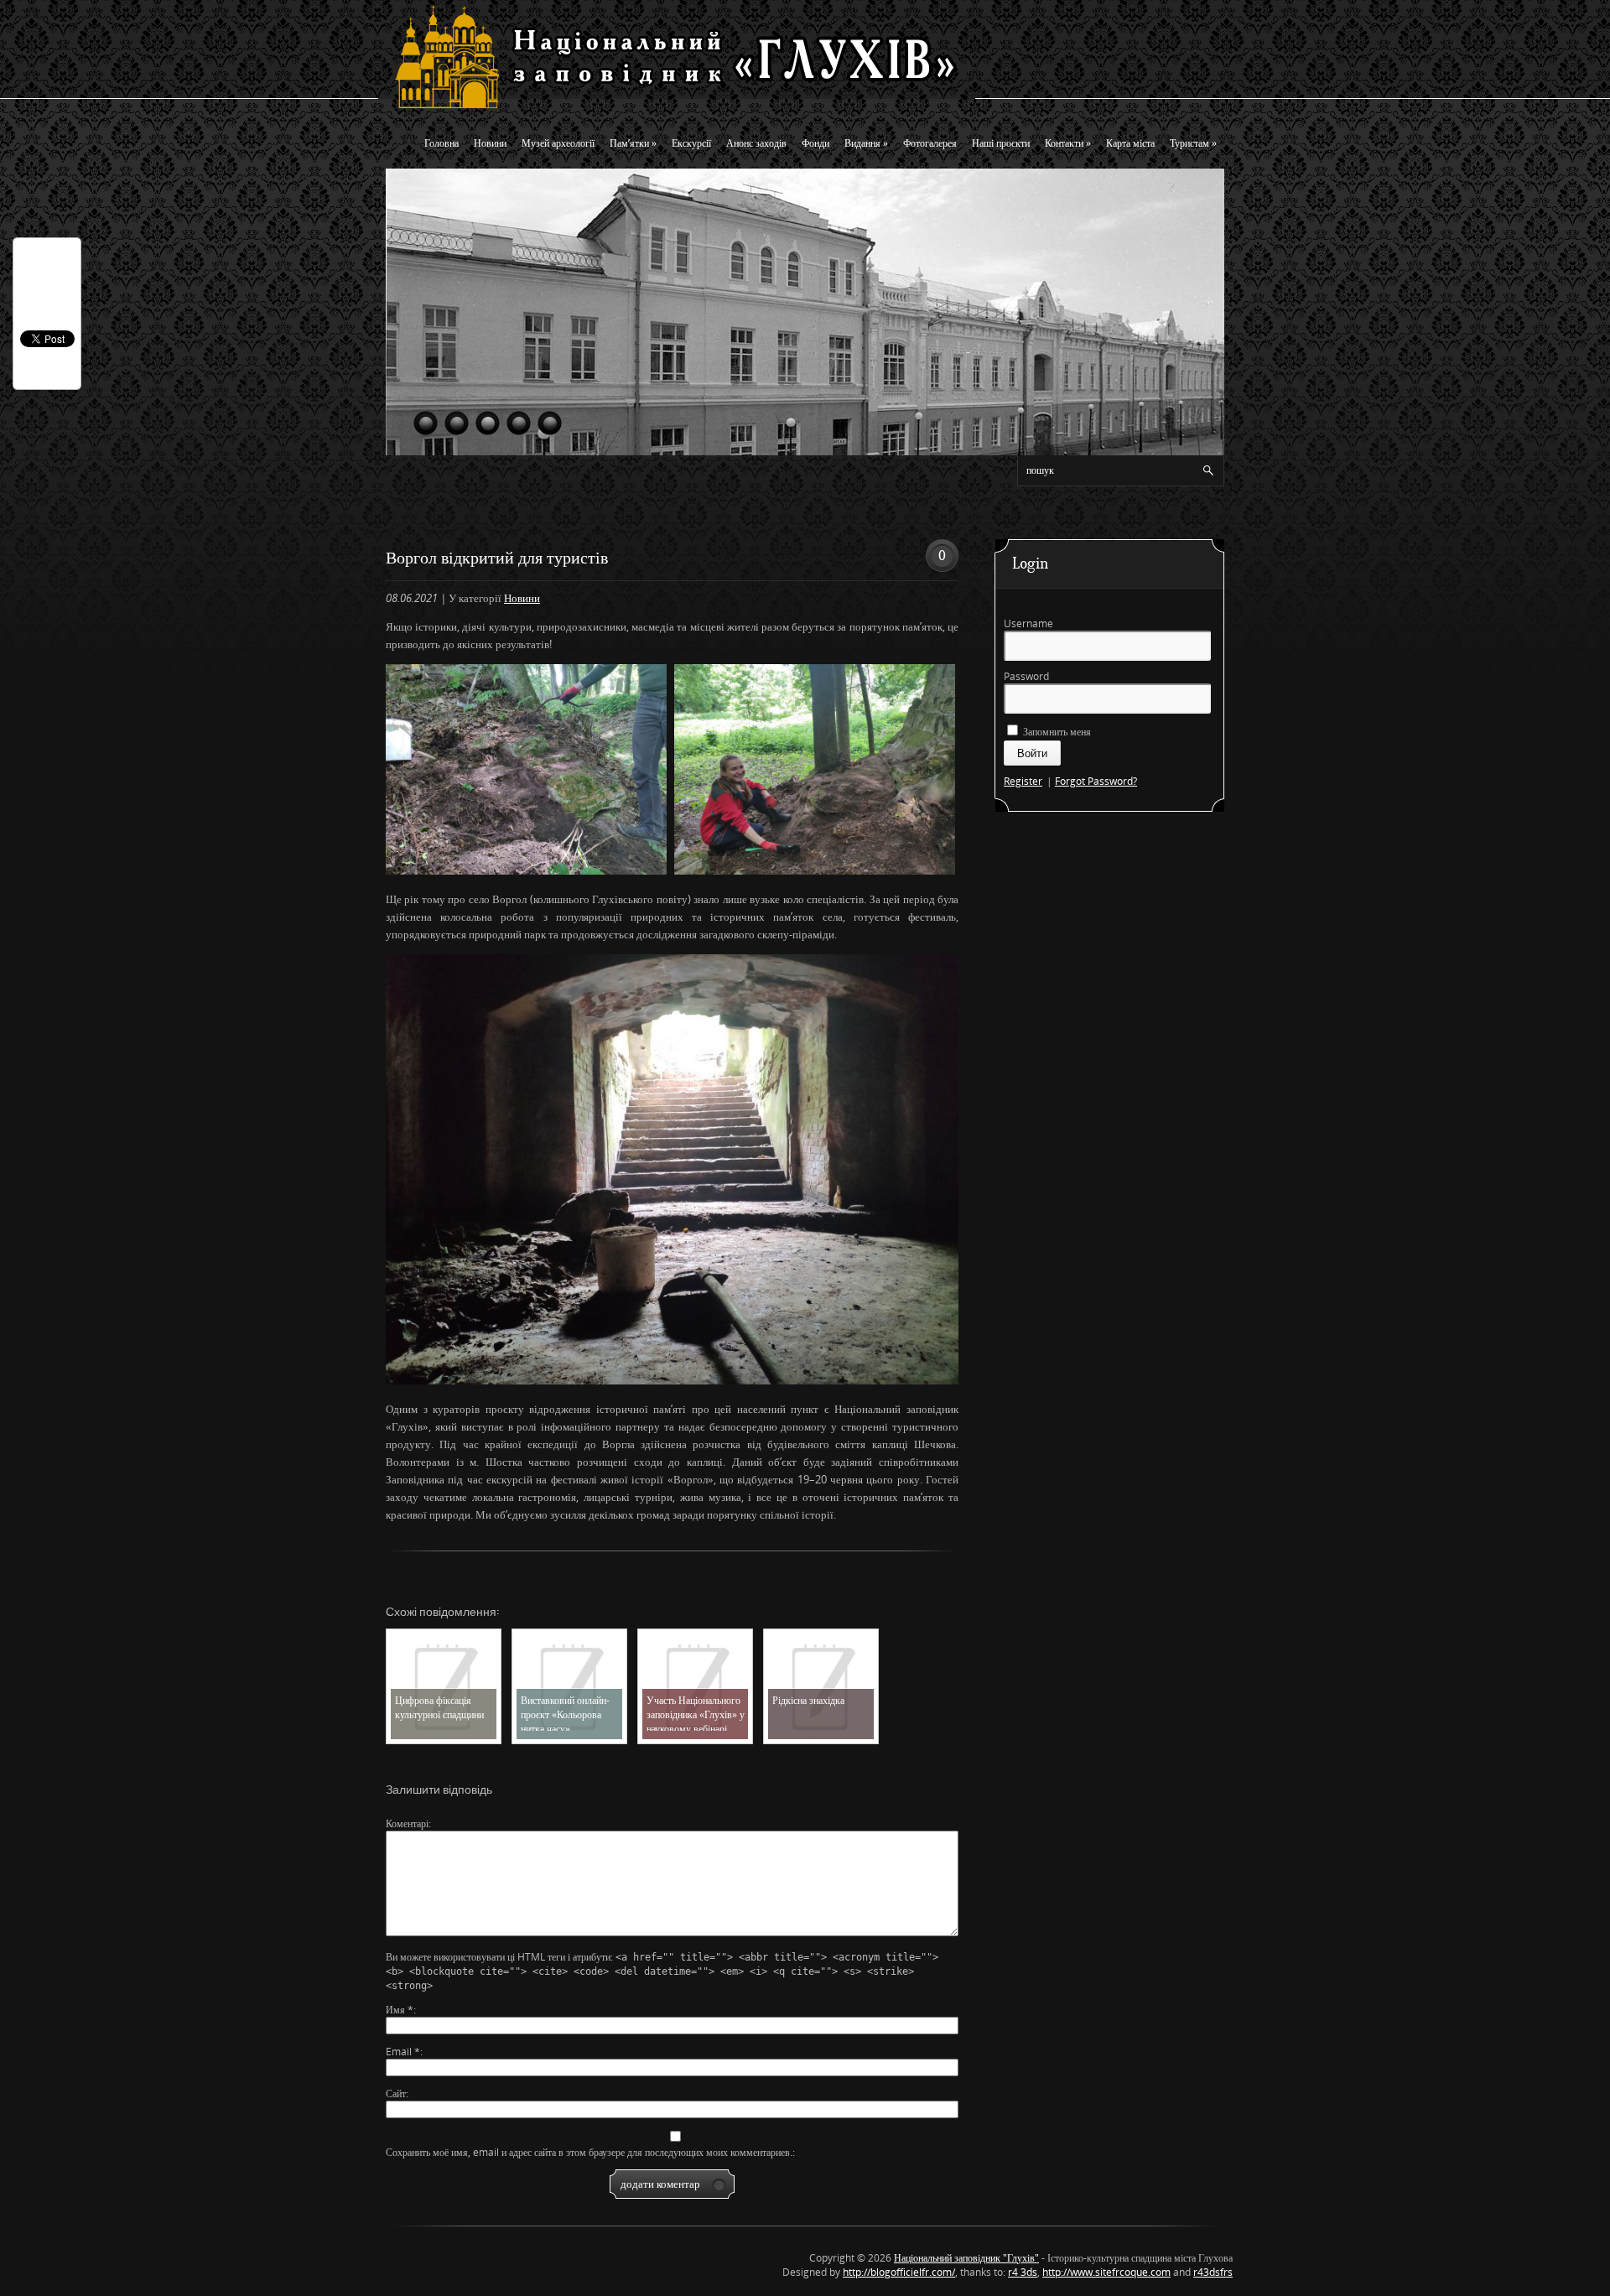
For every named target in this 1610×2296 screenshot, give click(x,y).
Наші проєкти (1001, 143)
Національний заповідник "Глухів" (966, 2258)
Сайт (396, 2093)
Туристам (1193, 143)
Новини (490, 143)
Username (1028, 623)
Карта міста (1130, 143)
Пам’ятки (633, 143)
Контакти (1068, 143)
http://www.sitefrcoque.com (1106, 2272)
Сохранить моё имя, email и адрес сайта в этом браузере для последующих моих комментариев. (589, 2152)
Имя (400, 2010)
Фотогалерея (930, 143)
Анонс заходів (756, 143)
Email (403, 2052)
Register (1023, 781)
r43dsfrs (1213, 2272)
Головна (441, 143)
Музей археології (558, 143)
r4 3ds (1023, 2272)
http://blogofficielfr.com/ (899, 2272)
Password (1026, 676)
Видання (866, 143)
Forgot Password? (1096, 781)
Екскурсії (691, 143)
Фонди (815, 143)
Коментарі (407, 1823)
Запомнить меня (1056, 732)
